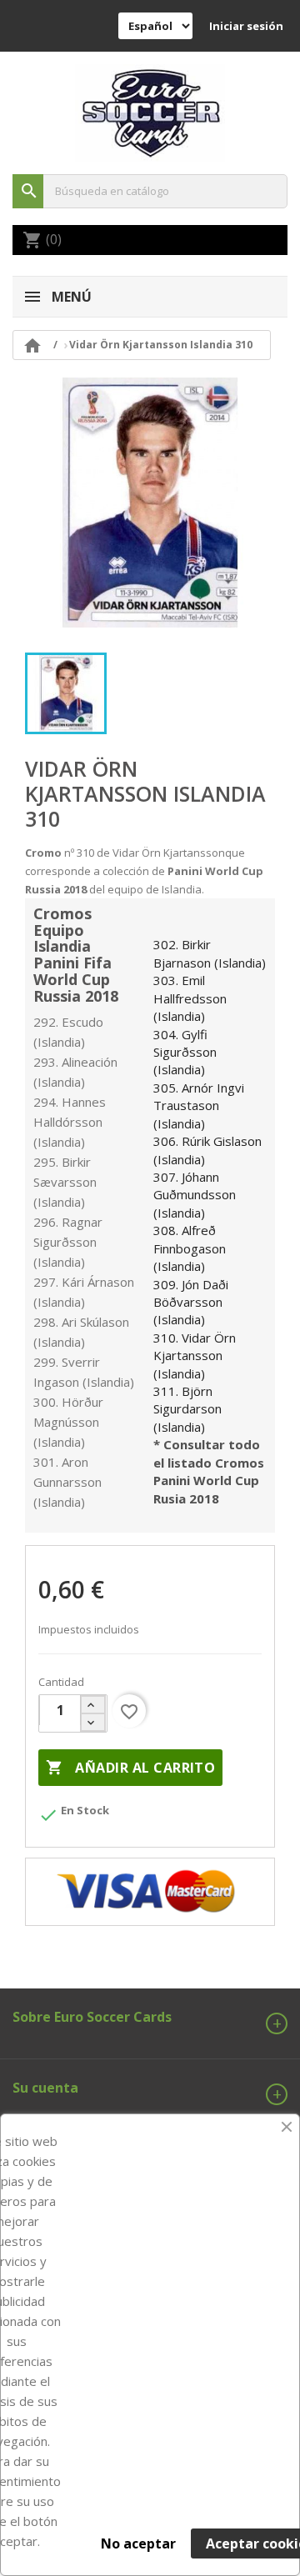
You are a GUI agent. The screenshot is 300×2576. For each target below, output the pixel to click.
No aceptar (138, 2543)
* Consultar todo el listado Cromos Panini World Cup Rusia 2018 (209, 1471)
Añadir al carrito (130, 1768)
